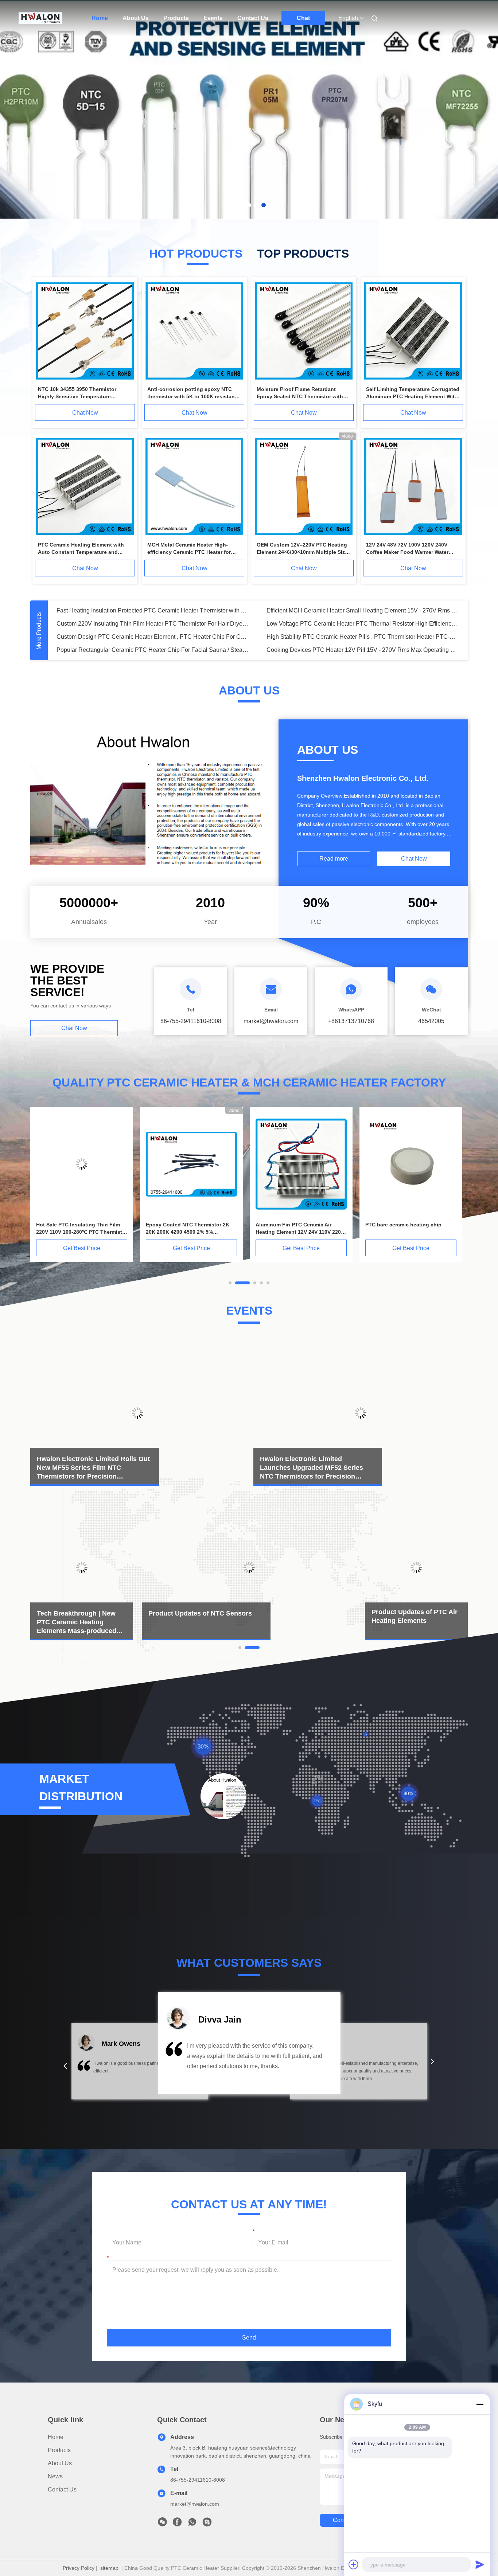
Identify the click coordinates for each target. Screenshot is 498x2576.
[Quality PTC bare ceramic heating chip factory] (191, 1164)
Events (213, 18)
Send (249, 2338)
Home (100, 18)
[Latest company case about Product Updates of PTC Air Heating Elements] (416, 1567)
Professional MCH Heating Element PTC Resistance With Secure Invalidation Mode (153, 624)
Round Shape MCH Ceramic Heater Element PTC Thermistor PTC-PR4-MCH (363, 624)
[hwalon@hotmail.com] (207, 2524)
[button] (65, 2066)
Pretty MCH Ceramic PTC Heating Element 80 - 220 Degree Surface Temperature (363, 610)
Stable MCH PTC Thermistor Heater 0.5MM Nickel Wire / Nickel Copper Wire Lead (153, 610)
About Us (136, 18)
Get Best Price (82, 1248)
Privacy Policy (79, 2568)
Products (176, 18)
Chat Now (85, 413)
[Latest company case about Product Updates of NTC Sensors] (249, 1567)
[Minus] (480, 2404)
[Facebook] (177, 2524)
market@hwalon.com (195, 2504)
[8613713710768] (192, 2524)
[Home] (40, 18)
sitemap (109, 2568)
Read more (334, 859)
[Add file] (354, 2564)
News (55, 2476)
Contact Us (253, 18)
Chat (303, 18)
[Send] (480, 2564)
